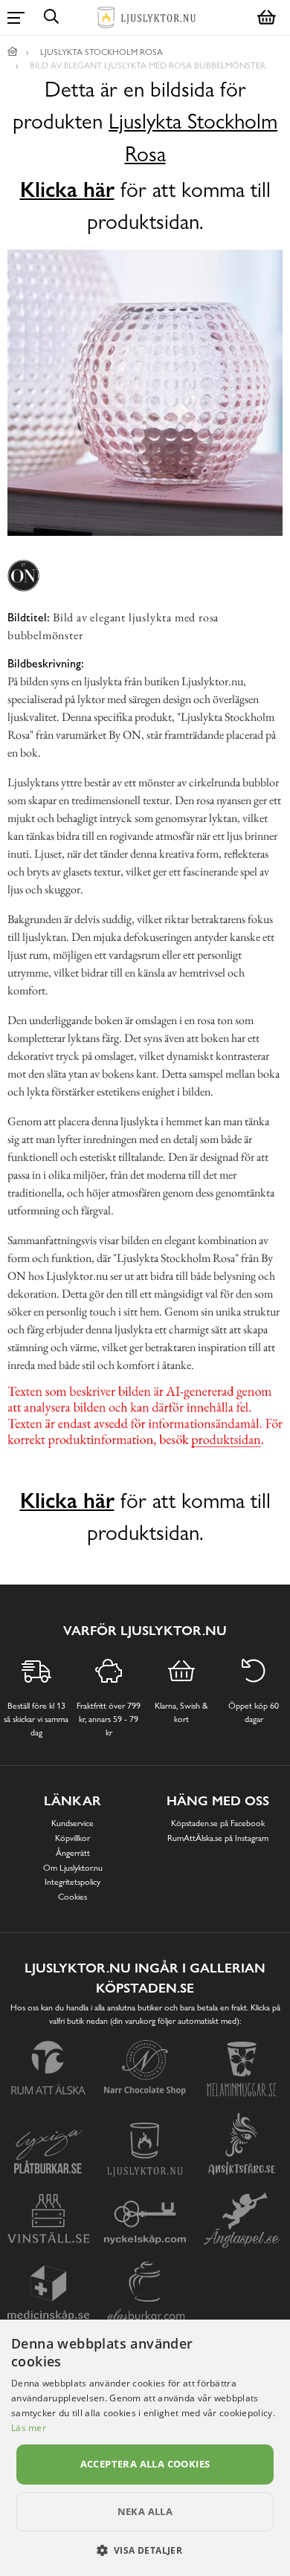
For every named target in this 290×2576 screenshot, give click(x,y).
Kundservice (72, 1823)
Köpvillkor (72, 1838)
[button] (145, 2550)
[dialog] (145, 2448)
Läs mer (29, 2428)
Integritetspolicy (72, 1882)
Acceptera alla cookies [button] (145, 2464)
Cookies (72, 1897)
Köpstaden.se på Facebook (218, 1823)
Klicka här (67, 190)
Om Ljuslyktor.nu (73, 1868)
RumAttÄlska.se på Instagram (218, 1838)
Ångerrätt (73, 1853)
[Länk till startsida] (13, 52)
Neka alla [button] (145, 2511)
